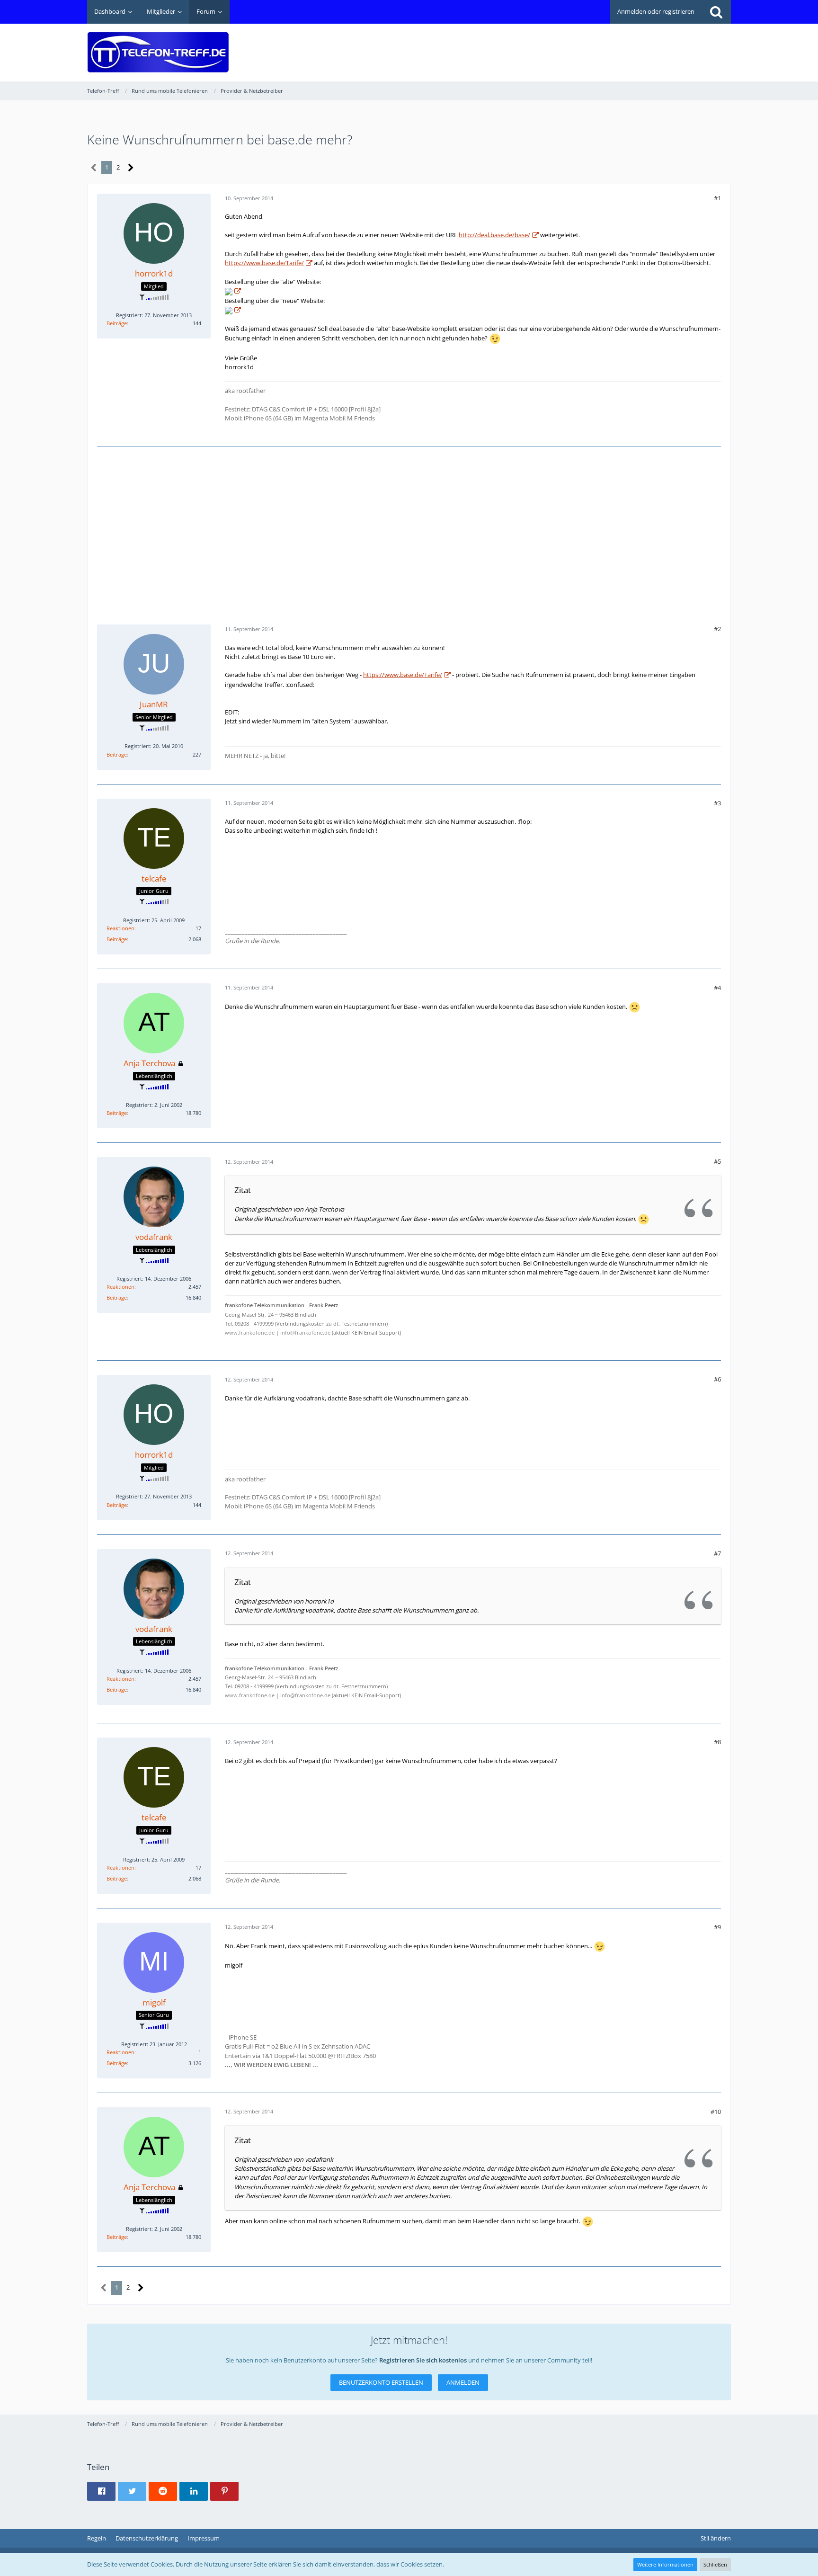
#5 (717, 1161)
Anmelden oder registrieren (656, 11)
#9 (717, 1927)
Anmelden (463, 2382)
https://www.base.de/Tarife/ (264, 263)
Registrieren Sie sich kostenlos (423, 2360)
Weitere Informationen (665, 2564)
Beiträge (117, 323)
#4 (717, 988)
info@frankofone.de (305, 1333)
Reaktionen (120, 928)
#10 (716, 2112)
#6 (717, 1379)
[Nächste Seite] (131, 168)
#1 (717, 198)
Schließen (715, 2564)
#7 (717, 1553)
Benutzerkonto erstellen (381, 2382)
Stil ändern (716, 2538)
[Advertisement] (559, 45)
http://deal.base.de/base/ (494, 235)
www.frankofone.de (250, 1333)
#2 (717, 629)
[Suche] (716, 12)
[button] (101, 2491)
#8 (717, 1742)
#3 (717, 803)
